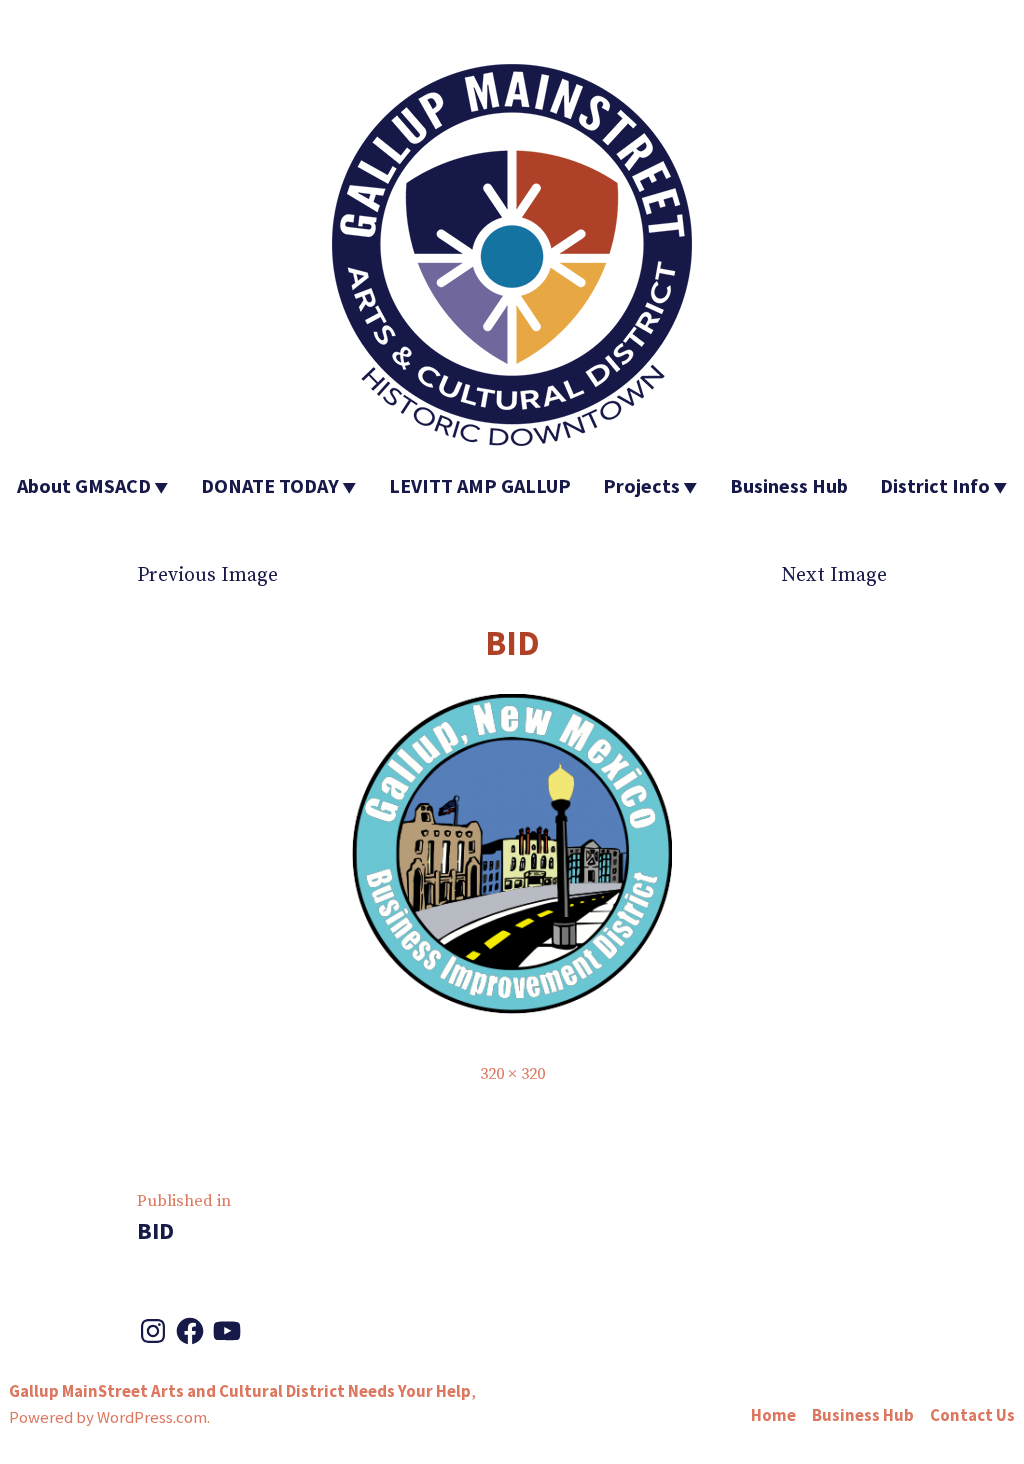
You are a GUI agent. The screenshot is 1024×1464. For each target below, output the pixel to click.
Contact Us (972, 1415)
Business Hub (789, 485)
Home (773, 1415)
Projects (641, 485)
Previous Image (207, 575)
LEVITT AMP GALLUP (480, 485)
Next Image (834, 575)
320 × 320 (512, 1074)
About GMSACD (84, 485)
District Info (935, 485)
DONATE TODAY (270, 485)
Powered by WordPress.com (108, 1417)
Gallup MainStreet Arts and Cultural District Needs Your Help (240, 1391)
